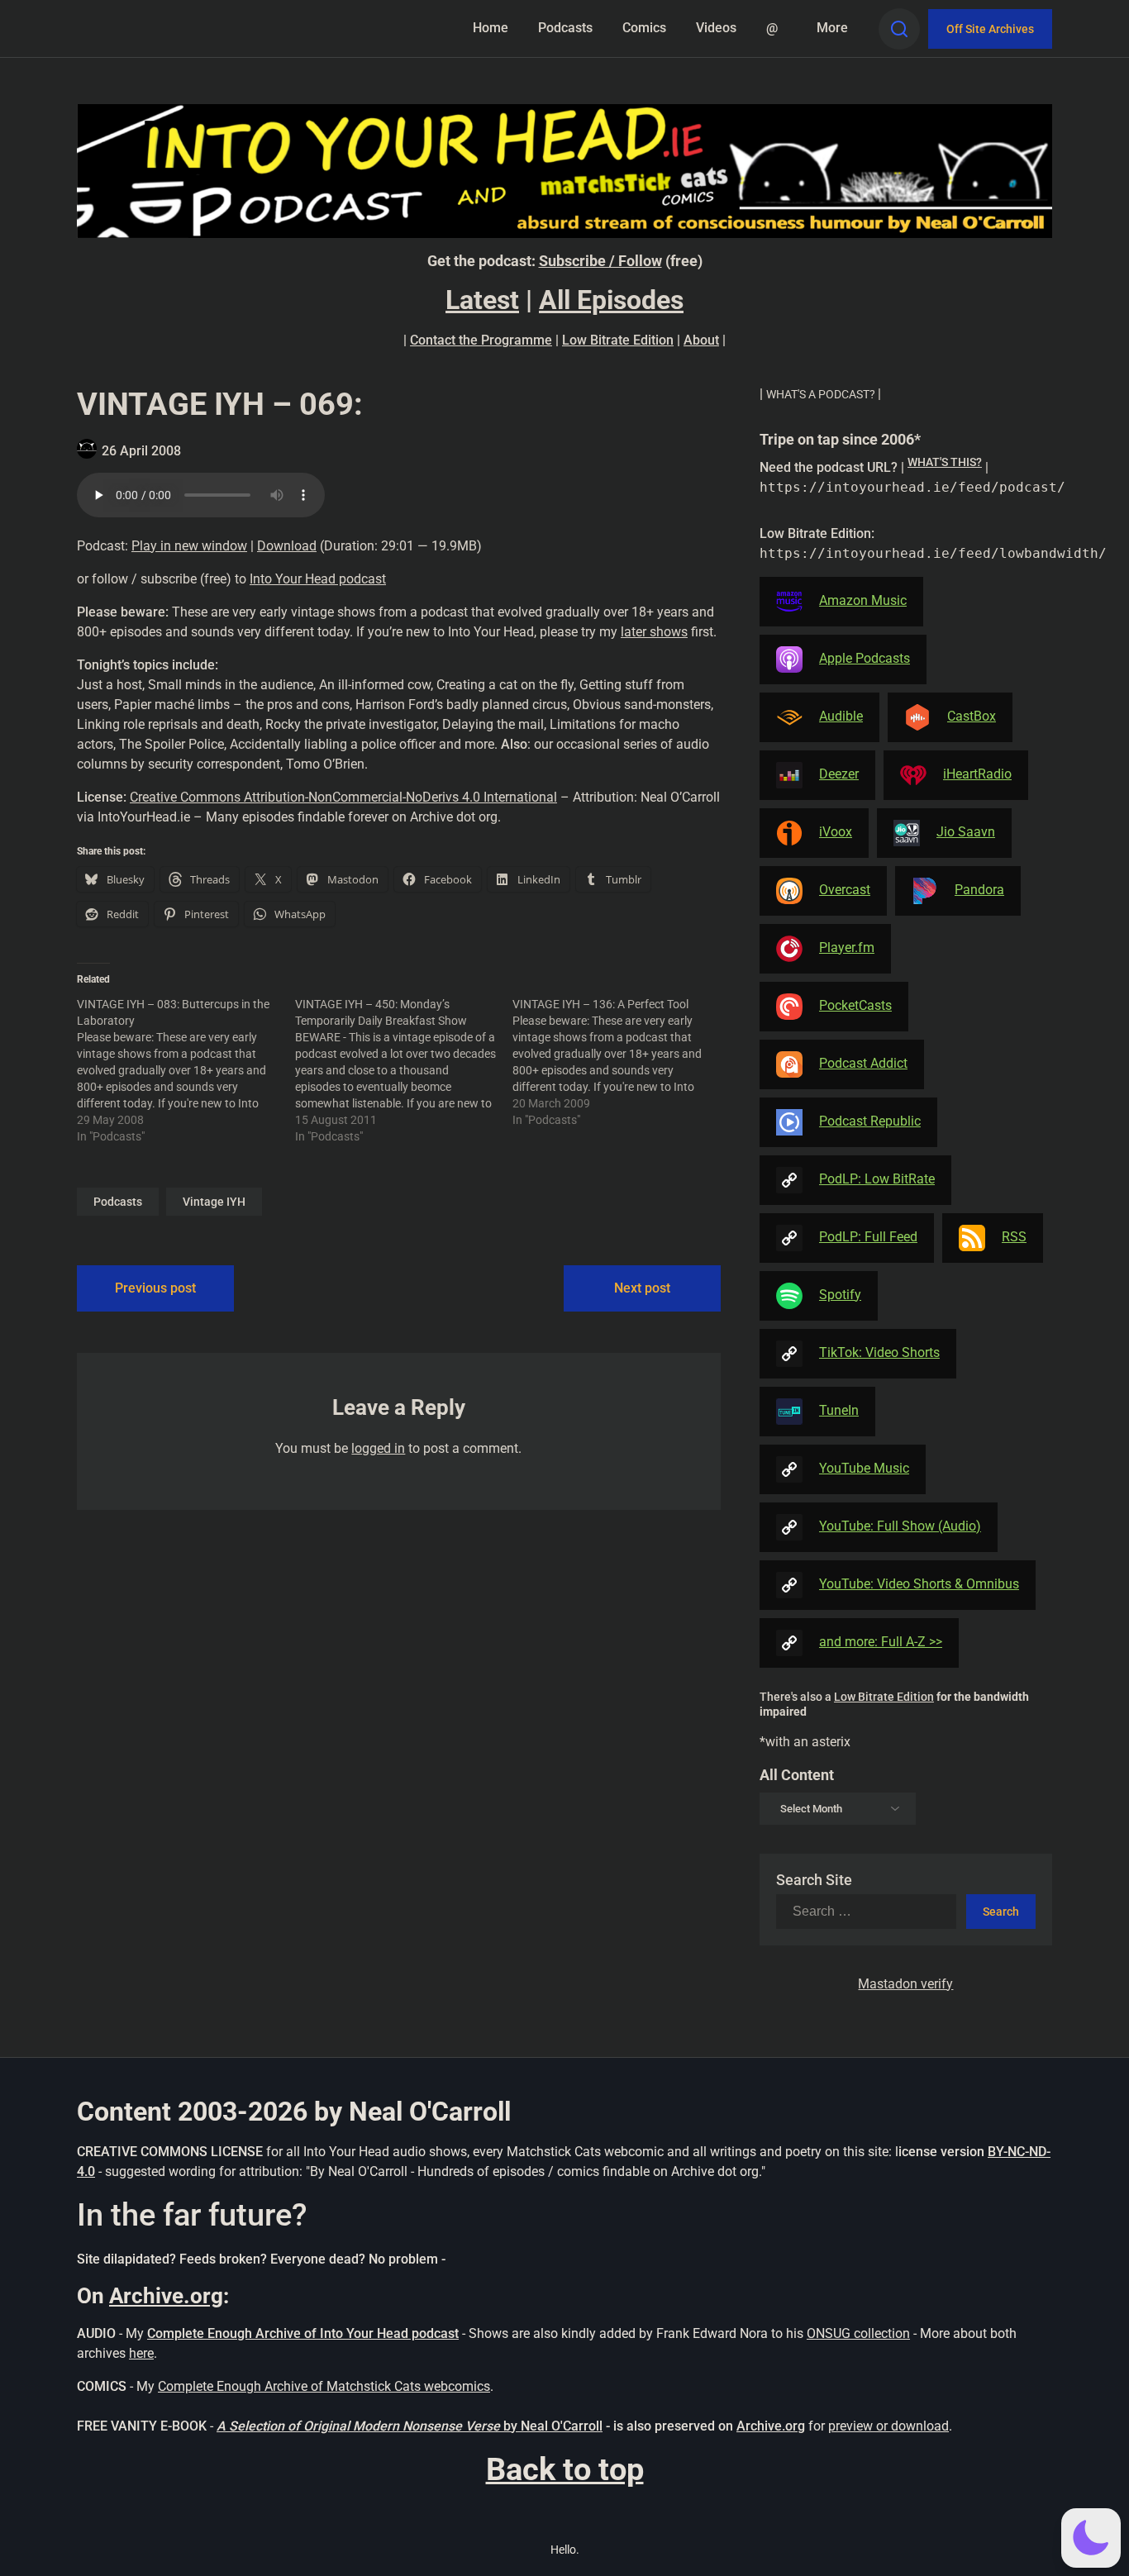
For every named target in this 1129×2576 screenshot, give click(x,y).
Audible (841, 716)
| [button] (820, 394)
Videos (716, 28)
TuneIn (839, 1410)
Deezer (839, 774)
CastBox (972, 716)
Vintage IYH (214, 1202)
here (141, 2353)
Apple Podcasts (865, 658)
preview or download (888, 2426)
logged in (378, 1448)
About (701, 340)
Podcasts (565, 28)
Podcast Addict (863, 1063)
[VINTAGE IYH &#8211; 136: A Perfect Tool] (622, 1062)
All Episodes (611, 300)
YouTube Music (864, 1468)
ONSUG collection (858, 2333)
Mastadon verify (905, 1984)
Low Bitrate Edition (618, 340)
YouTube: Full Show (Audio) (900, 1526)
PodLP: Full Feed (868, 1237)
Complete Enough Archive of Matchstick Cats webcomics (324, 2386)
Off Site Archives (990, 29)
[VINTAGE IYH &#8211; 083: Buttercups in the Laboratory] (186, 1070)
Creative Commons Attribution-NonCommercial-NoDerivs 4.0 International (343, 797)
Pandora (979, 890)
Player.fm (847, 948)
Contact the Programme (481, 340)
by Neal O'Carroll (553, 2426)
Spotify (840, 1295)
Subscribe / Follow (600, 261)
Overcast (845, 890)
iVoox (836, 832)
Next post (642, 1288)
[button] (1091, 2538)
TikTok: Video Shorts (879, 1352)
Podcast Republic (870, 1121)
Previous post (155, 1288)
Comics (644, 28)
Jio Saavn (966, 832)
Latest (482, 300)
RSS (1014, 1237)
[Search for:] (871, 1912)
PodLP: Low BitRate (877, 1179)
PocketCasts (855, 1005)
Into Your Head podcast (318, 579)
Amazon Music (863, 600)
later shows (654, 632)
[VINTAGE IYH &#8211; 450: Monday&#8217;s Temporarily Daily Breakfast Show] (404, 1070)
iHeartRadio (977, 774)
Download (287, 546)
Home (491, 28)
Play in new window (189, 546)
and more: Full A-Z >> (881, 1642)
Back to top (565, 2469)
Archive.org (166, 2296)
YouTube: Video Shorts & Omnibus (919, 1584)
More (832, 28)
